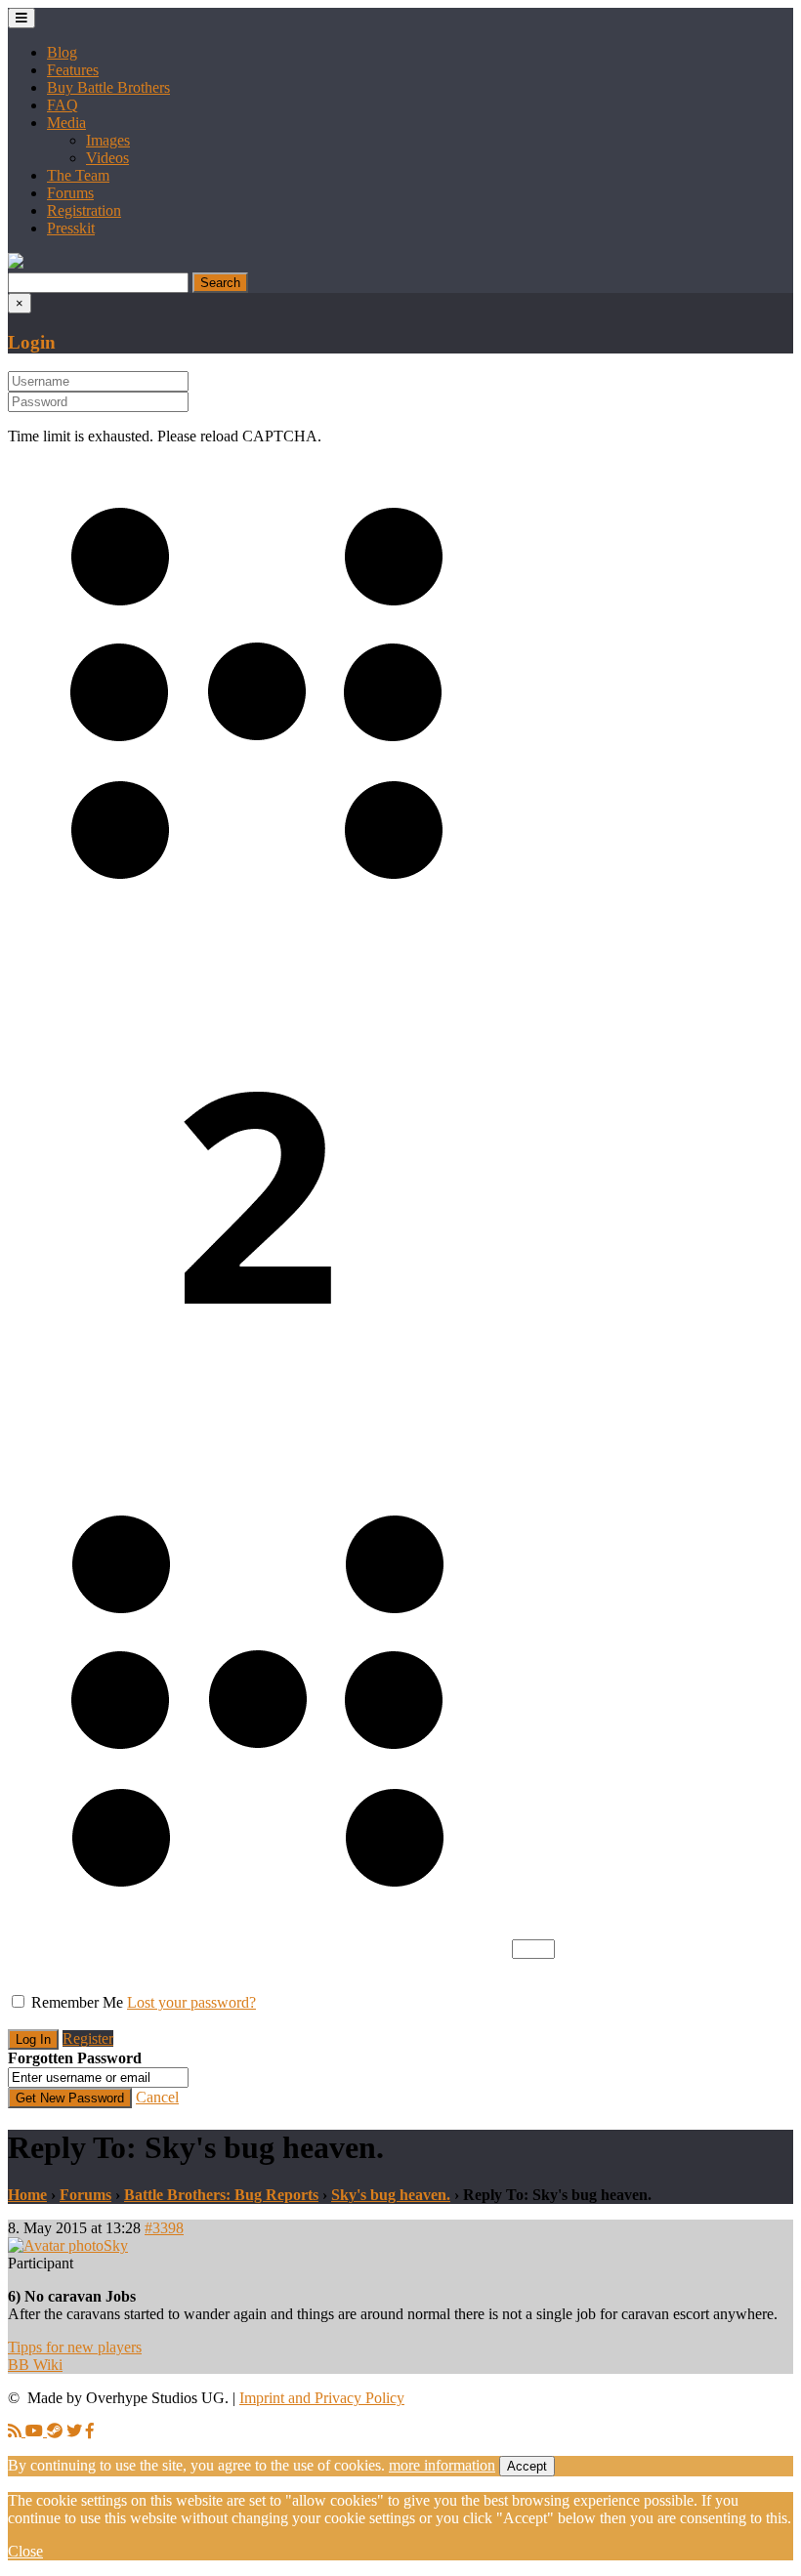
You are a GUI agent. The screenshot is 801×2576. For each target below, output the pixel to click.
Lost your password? (191, 2002)
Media (66, 123)
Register (88, 2038)
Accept (527, 2466)
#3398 (164, 2228)
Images (108, 140)
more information (442, 2465)
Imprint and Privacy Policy (322, 2398)
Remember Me (77, 2002)
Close (25, 2551)
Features (73, 70)
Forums (70, 193)
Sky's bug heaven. (391, 2195)
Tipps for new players (75, 2347)
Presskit (71, 228)
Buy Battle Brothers (108, 87)
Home (27, 2195)
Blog (62, 52)
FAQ (63, 105)
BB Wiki (35, 2365)
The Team (78, 175)
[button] (16, 263)
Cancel (157, 2097)
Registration (84, 210)
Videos (107, 158)
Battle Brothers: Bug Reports (221, 2195)
